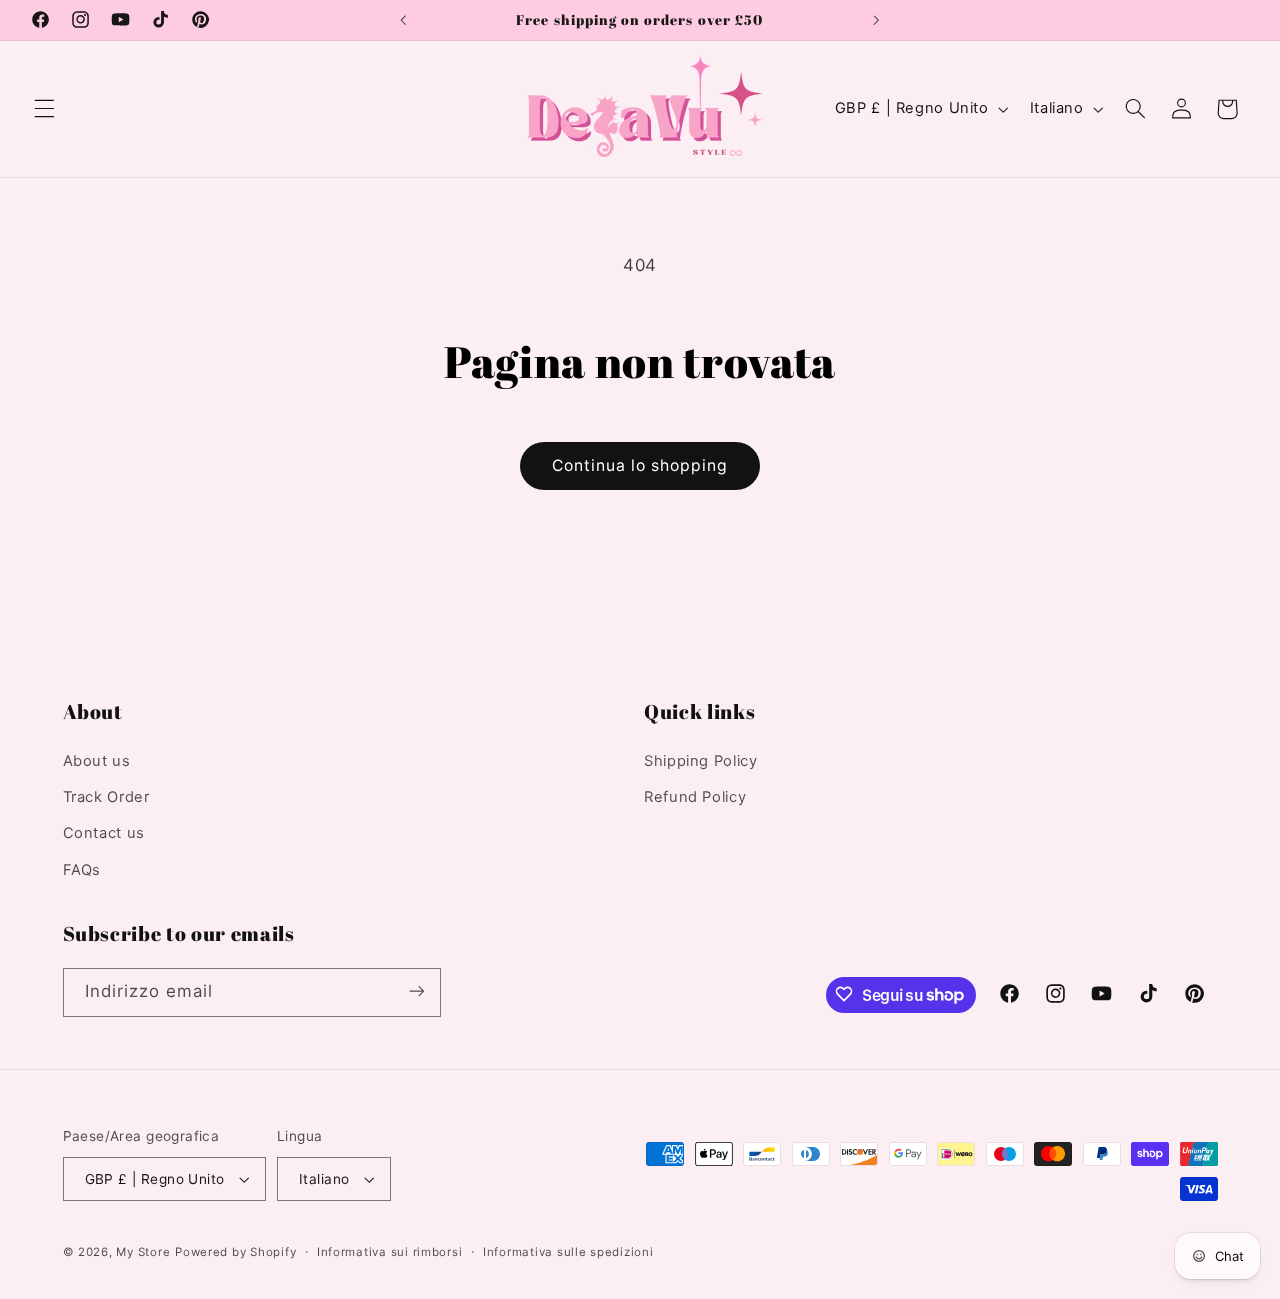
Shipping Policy (700, 761)
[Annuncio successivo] (876, 20)
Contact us (104, 834)
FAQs (82, 870)
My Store (143, 1252)
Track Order (106, 797)
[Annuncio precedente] (404, 20)
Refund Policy (695, 797)
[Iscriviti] (416, 991)
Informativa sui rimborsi (390, 1252)
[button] (44, 109)
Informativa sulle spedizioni (568, 1252)
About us (97, 761)
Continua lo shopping (640, 465)
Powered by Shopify (235, 1252)
